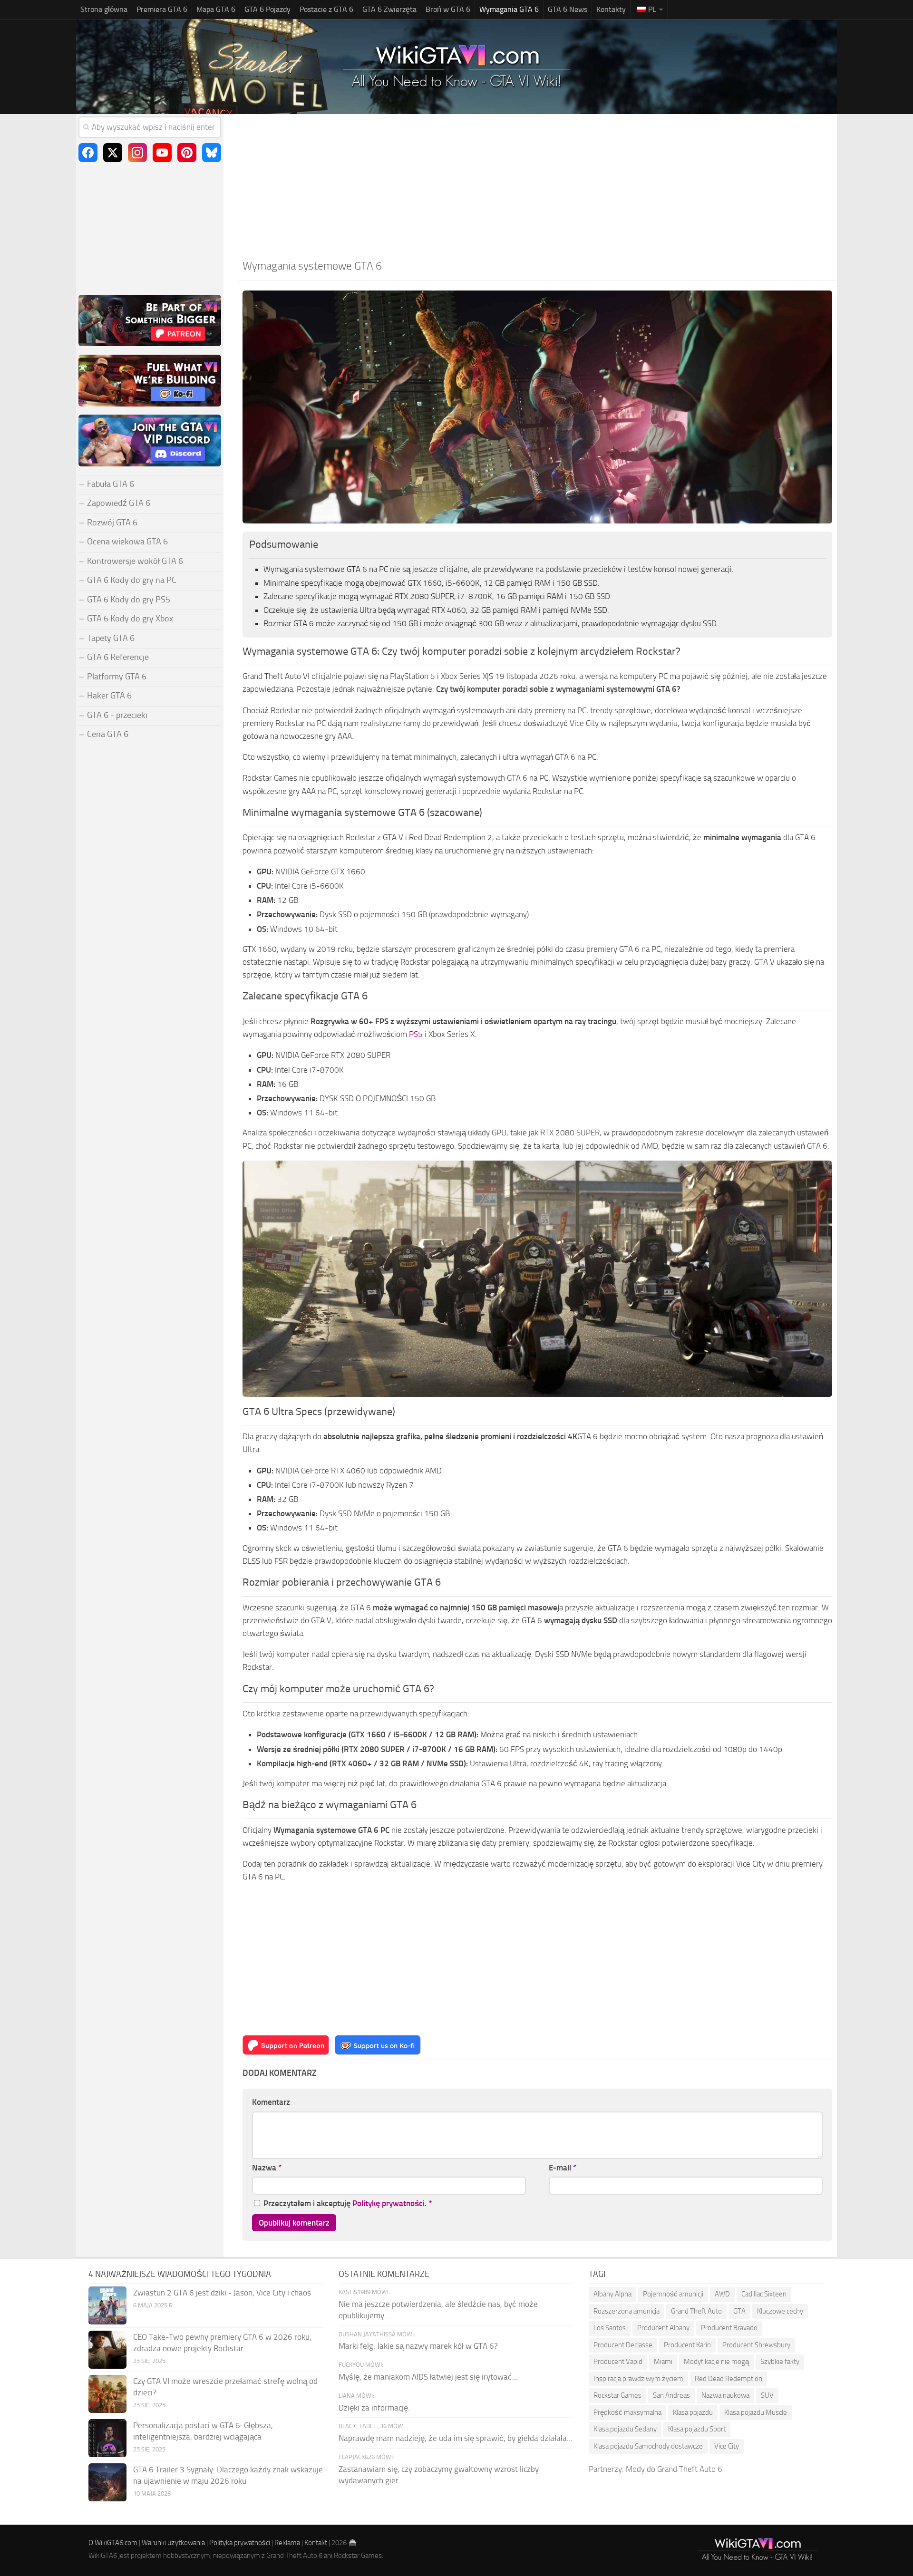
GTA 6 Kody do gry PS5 (129, 600)
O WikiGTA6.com (113, 2543)
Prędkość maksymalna (627, 2412)
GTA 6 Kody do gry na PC (132, 580)
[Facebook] (88, 153)
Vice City (727, 2446)
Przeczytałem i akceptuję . (348, 2203)
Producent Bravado (729, 2328)
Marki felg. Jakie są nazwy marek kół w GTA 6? (418, 2346)
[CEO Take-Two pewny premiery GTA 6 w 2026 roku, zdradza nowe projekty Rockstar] (107, 2350)
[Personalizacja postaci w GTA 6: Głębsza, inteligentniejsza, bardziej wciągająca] (107, 2438)
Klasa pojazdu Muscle (756, 2412)
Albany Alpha (612, 2294)
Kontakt (316, 2543)
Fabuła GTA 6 (111, 484)
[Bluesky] (212, 153)
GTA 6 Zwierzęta (389, 9)
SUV (767, 2395)
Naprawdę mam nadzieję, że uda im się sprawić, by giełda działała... (456, 2438)
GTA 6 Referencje (118, 657)
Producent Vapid (618, 2362)
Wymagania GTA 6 (509, 9)
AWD (722, 2294)
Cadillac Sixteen (764, 2294)
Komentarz (271, 2102)
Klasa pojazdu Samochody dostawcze (648, 2446)
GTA (739, 2311)
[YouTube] (162, 153)
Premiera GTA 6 (162, 9)
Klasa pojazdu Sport (697, 2429)
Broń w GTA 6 (448, 9)
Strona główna (104, 9)
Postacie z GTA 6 (326, 9)
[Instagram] (137, 153)
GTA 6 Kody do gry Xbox (130, 619)
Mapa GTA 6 (216, 9)
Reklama (287, 2543)
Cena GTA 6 (108, 734)
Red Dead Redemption (728, 2379)
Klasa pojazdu (693, 2412)
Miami (663, 2362)
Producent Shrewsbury (756, 2345)
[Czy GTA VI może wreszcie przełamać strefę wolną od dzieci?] (107, 2394)
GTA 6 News (568, 9)
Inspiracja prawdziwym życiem (638, 2379)
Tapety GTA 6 (111, 638)
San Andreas (671, 2395)
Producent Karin (687, 2345)
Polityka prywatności (240, 2543)
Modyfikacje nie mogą (716, 2362)
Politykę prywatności (389, 2203)
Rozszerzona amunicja (626, 2311)
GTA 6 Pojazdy (267, 9)
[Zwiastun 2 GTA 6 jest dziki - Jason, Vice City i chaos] (107, 2305)
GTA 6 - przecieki (117, 715)
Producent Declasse (623, 2345)
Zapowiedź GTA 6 (119, 503)
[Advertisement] (537, 185)
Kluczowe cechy (780, 2311)
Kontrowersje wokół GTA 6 (135, 561)
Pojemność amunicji (673, 2294)
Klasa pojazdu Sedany (625, 2429)
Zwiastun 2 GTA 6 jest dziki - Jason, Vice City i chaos (222, 2293)
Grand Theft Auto (696, 2311)
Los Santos (610, 2328)
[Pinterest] (187, 153)
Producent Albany (663, 2328)
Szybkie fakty (780, 2362)
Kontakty (611, 9)
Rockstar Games (617, 2395)
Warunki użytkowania (173, 2543)
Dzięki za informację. (374, 2408)
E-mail (563, 2168)
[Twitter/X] (113, 153)
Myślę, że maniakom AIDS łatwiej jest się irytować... (428, 2377)
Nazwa (267, 2168)
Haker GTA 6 (109, 696)
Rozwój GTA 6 (112, 523)
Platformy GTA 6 (117, 677)
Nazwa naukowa (725, 2395)
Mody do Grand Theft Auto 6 (674, 2469)
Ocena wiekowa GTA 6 (127, 542)
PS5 (416, 1034)
